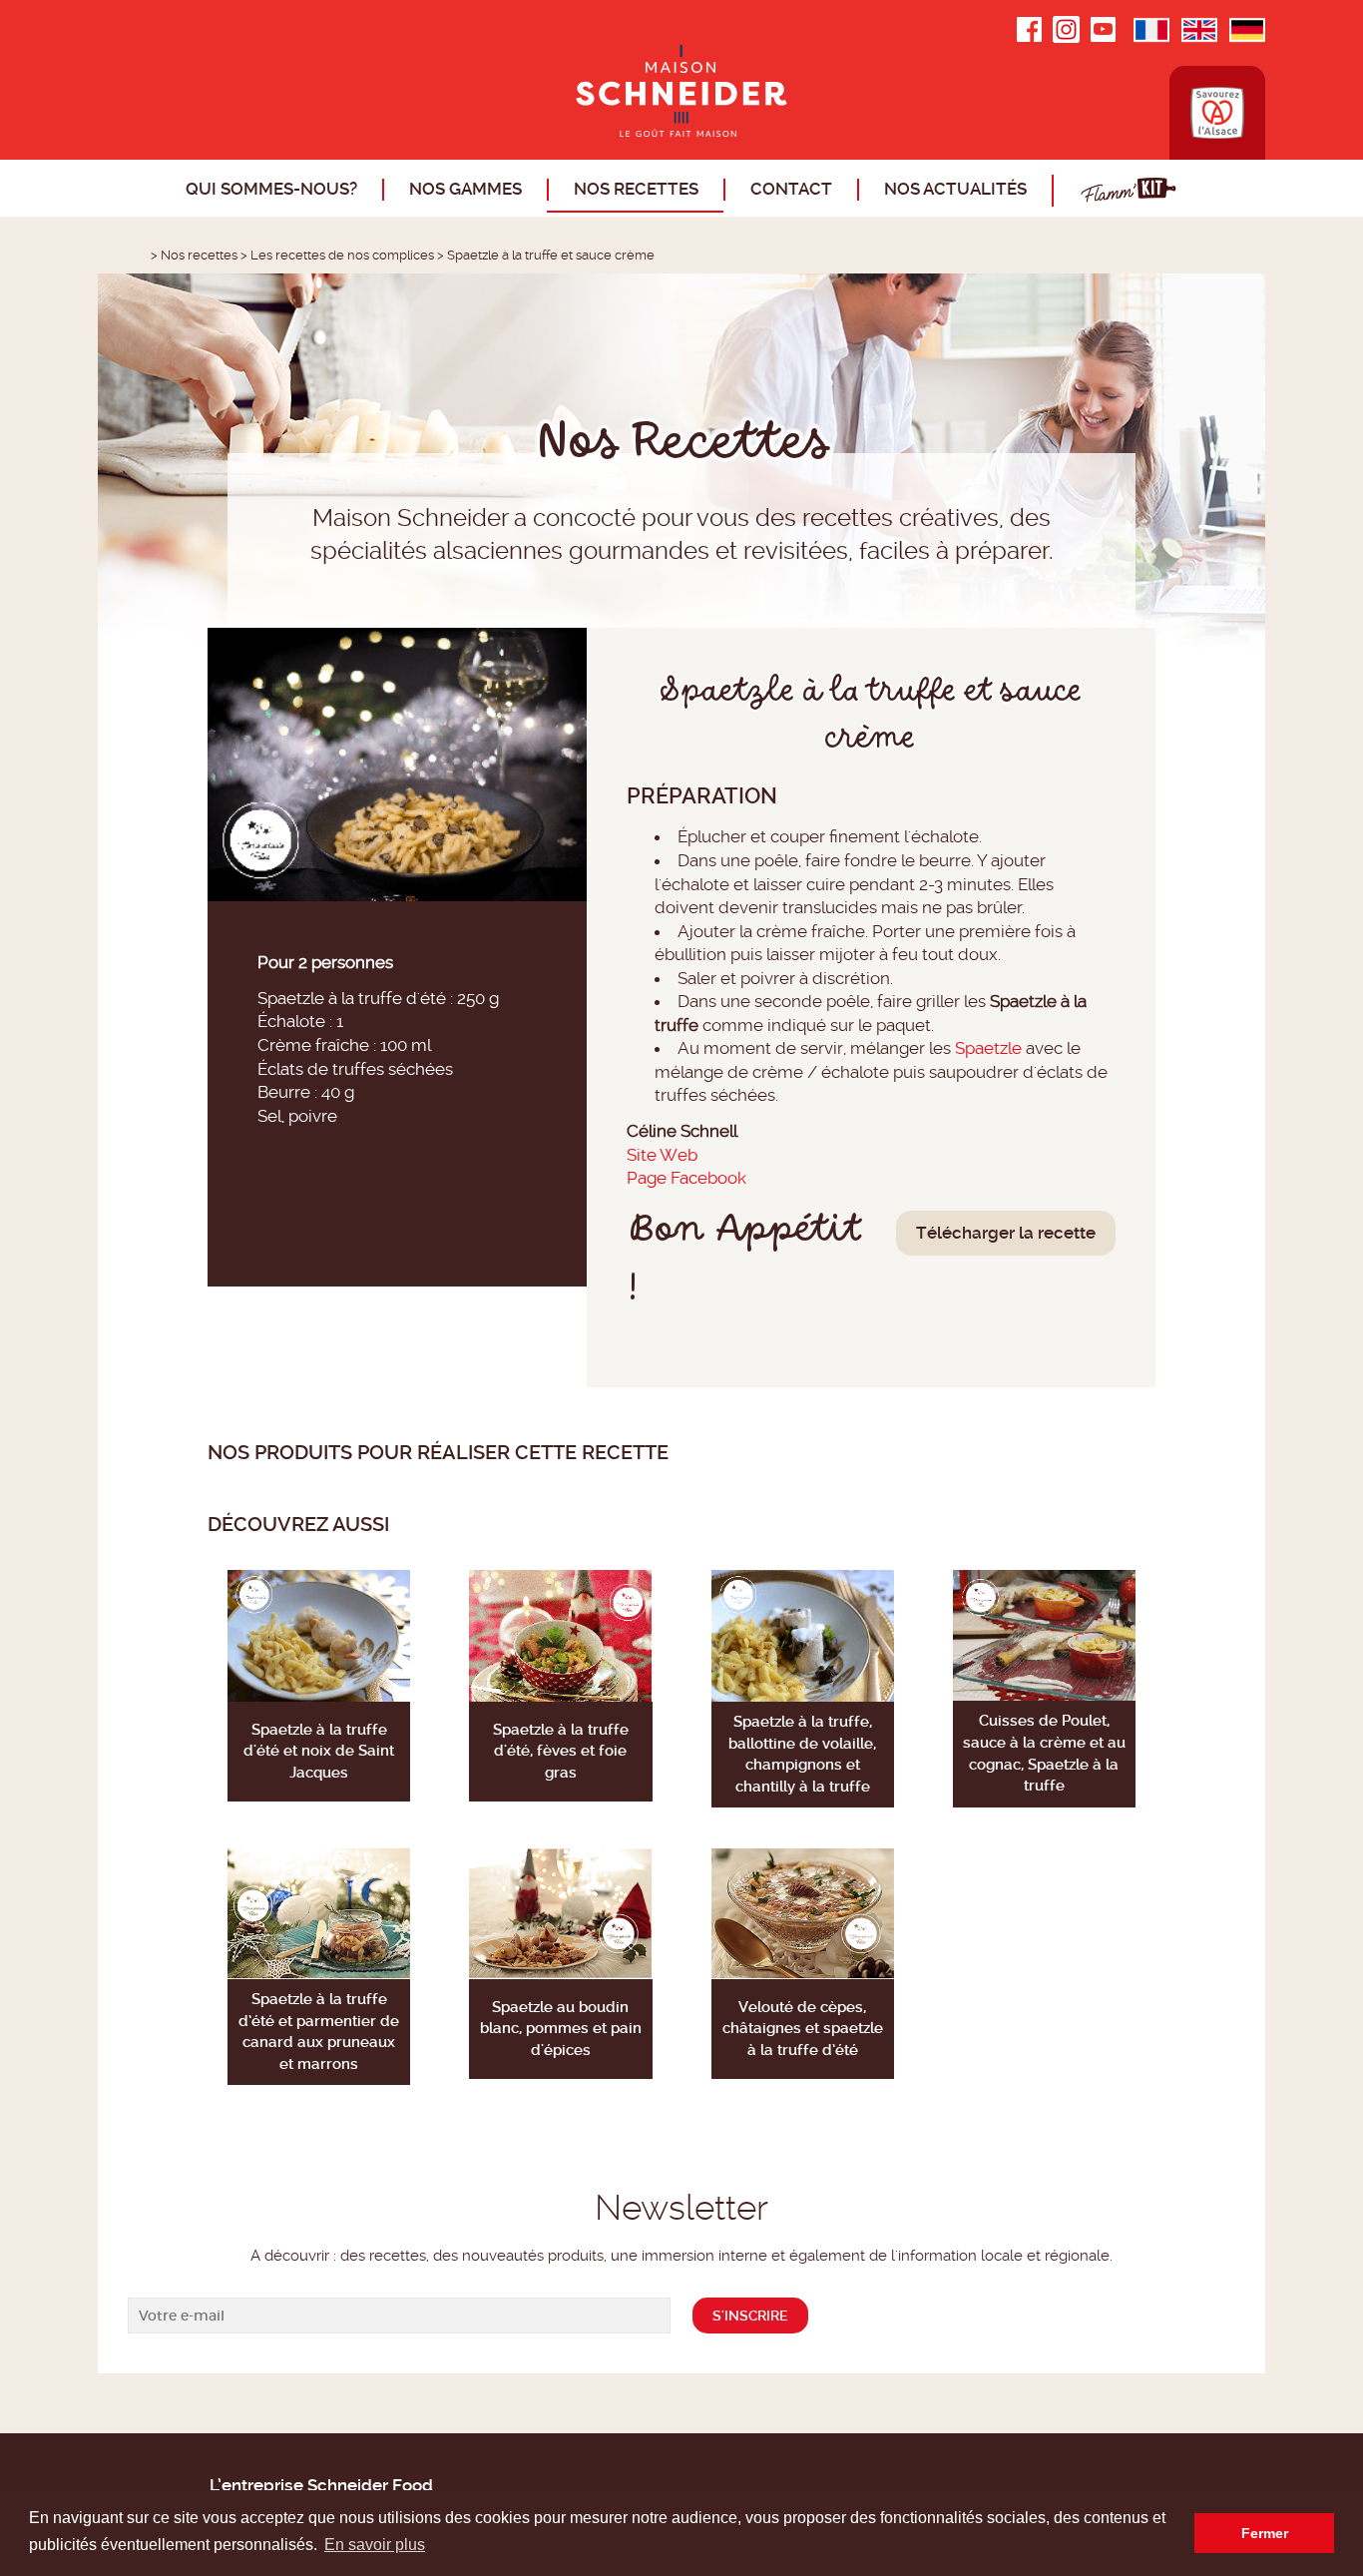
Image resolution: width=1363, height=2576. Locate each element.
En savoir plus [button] (375, 2545)
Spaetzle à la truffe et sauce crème (551, 255)
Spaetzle (988, 1048)
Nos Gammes (465, 189)
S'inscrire (750, 2316)
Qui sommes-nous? (271, 189)
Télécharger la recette (1006, 1233)
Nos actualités (955, 189)
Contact (791, 189)
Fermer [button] (1265, 2533)
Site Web (662, 1155)
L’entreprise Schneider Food (321, 2485)
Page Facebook (686, 1178)
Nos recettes (636, 189)
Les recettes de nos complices (342, 255)
